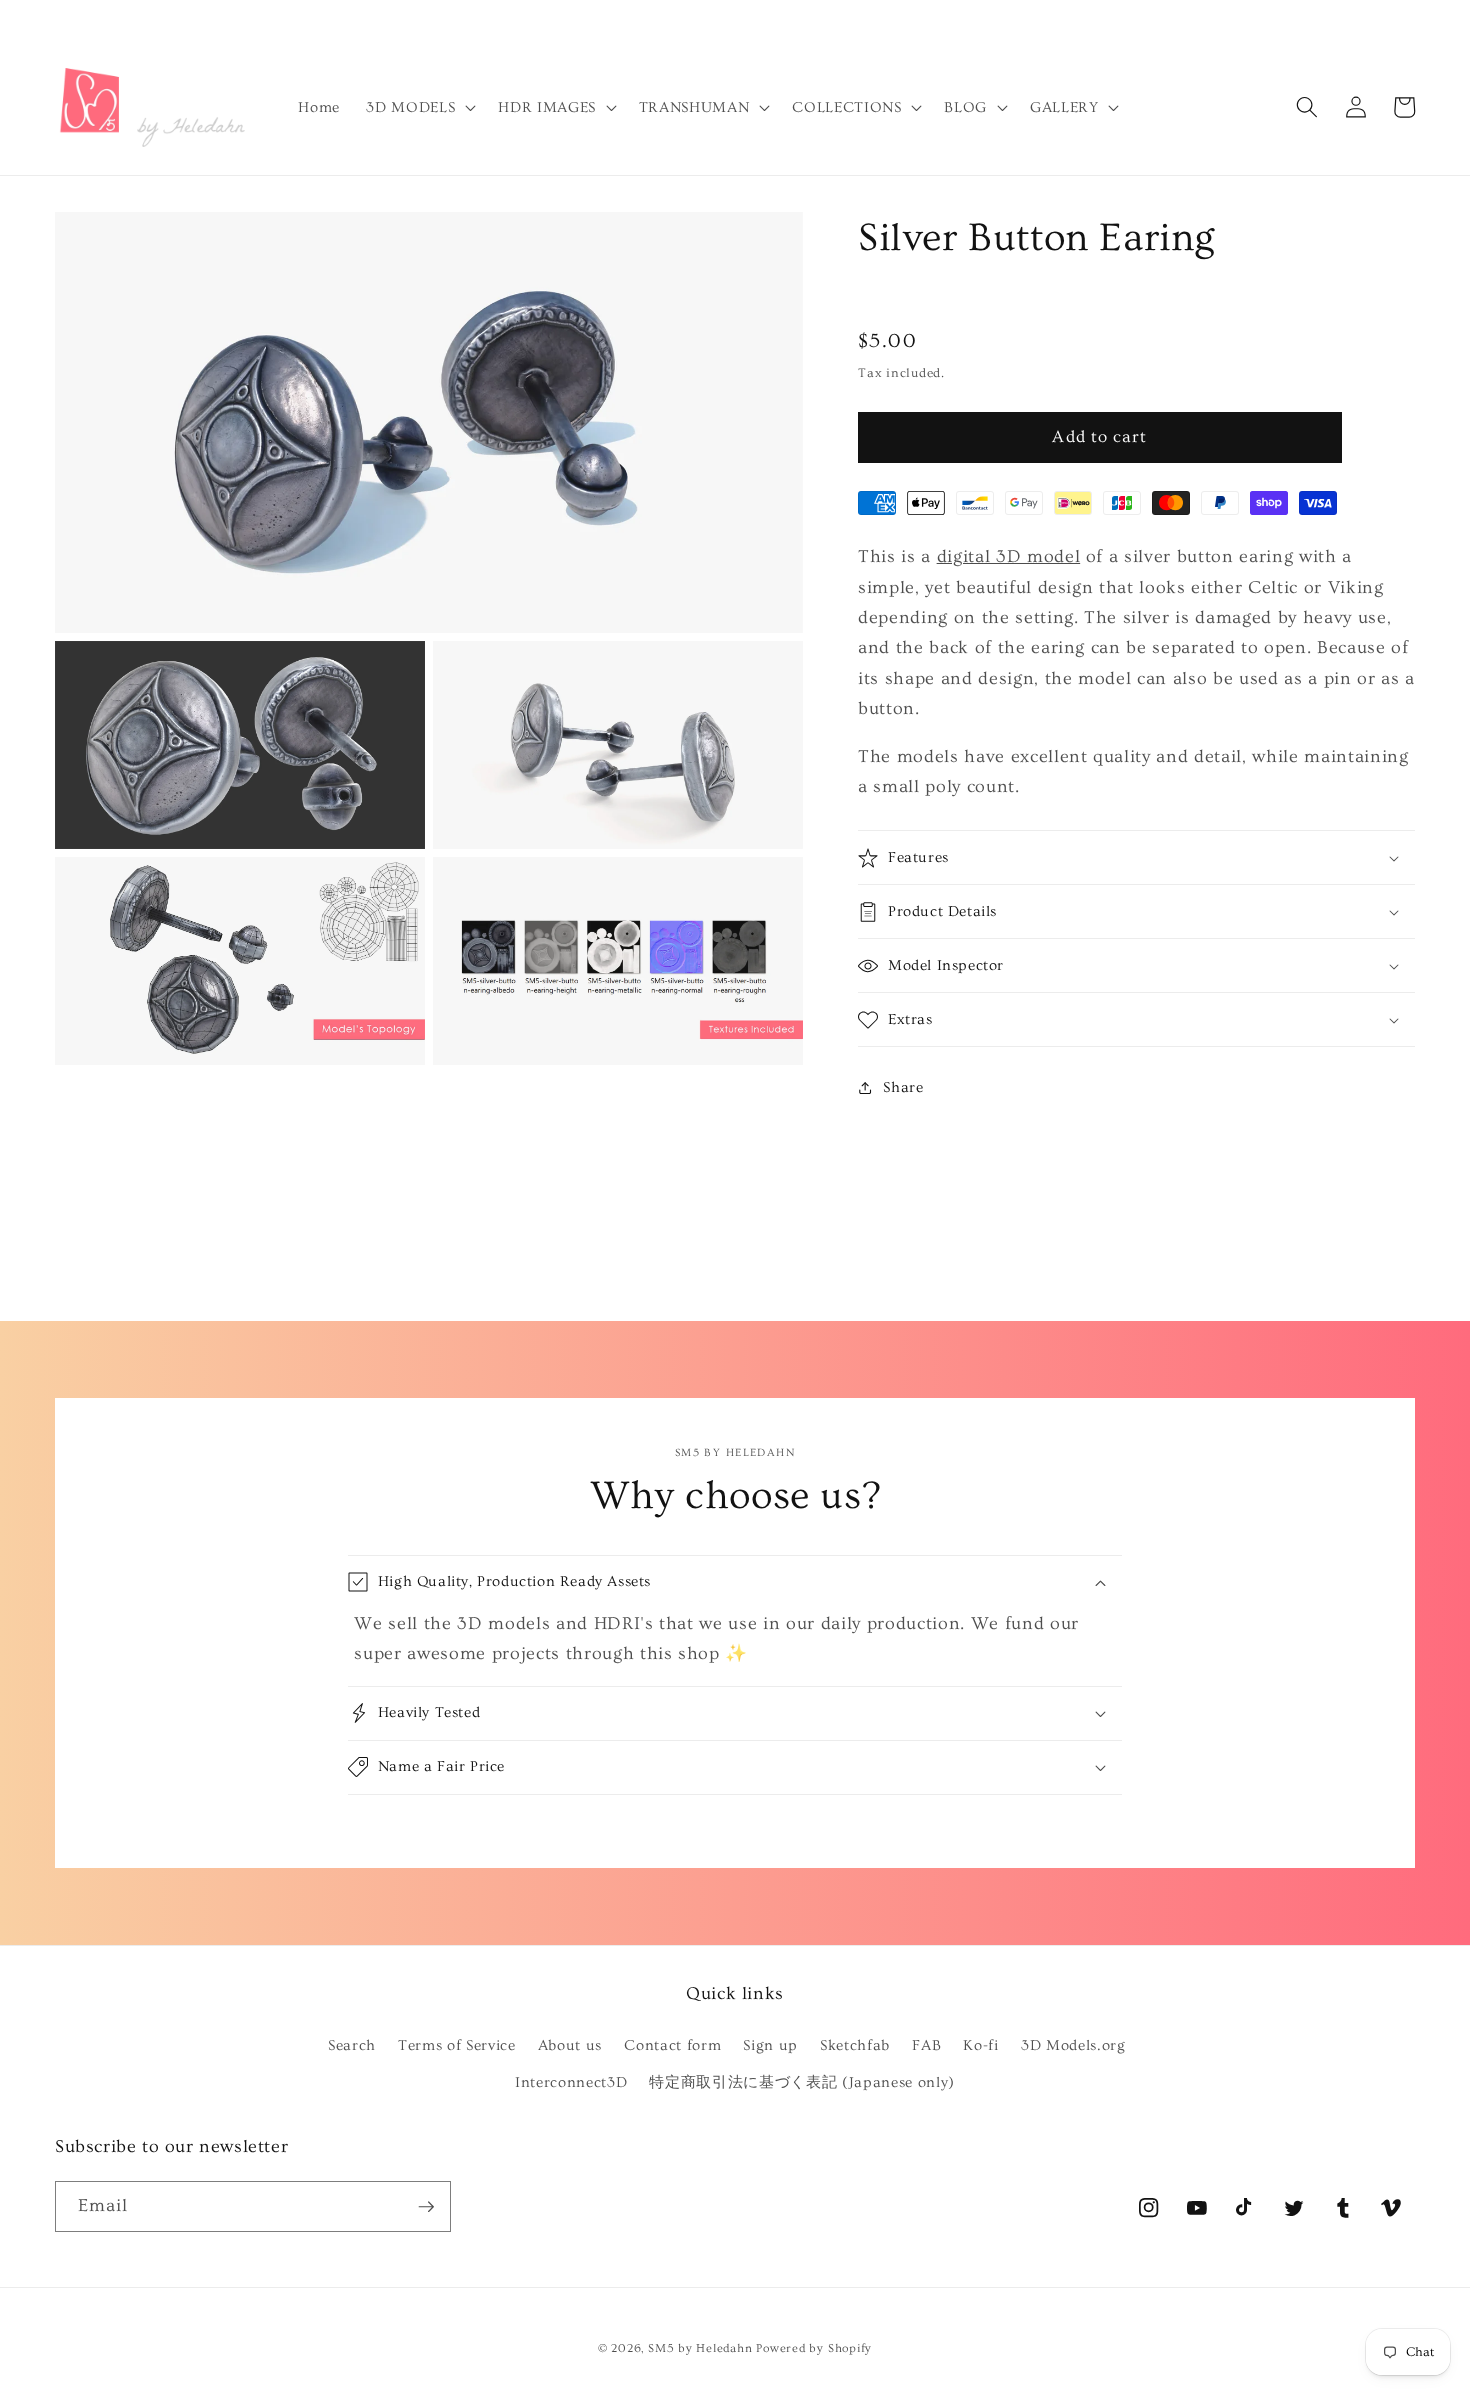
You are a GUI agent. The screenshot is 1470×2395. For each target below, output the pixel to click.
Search (352, 2045)
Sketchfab (855, 2045)
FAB (926, 2045)
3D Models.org (1073, 2045)
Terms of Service (457, 2045)
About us (570, 2045)
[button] (419, 107)
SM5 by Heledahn (700, 2348)
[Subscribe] (426, 2207)
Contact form (672, 2045)
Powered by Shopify (814, 2348)
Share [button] (903, 1087)
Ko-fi (980, 2045)
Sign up (770, 2045)
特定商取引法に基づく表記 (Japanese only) (801, 2082)
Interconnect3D (571, 2082)
